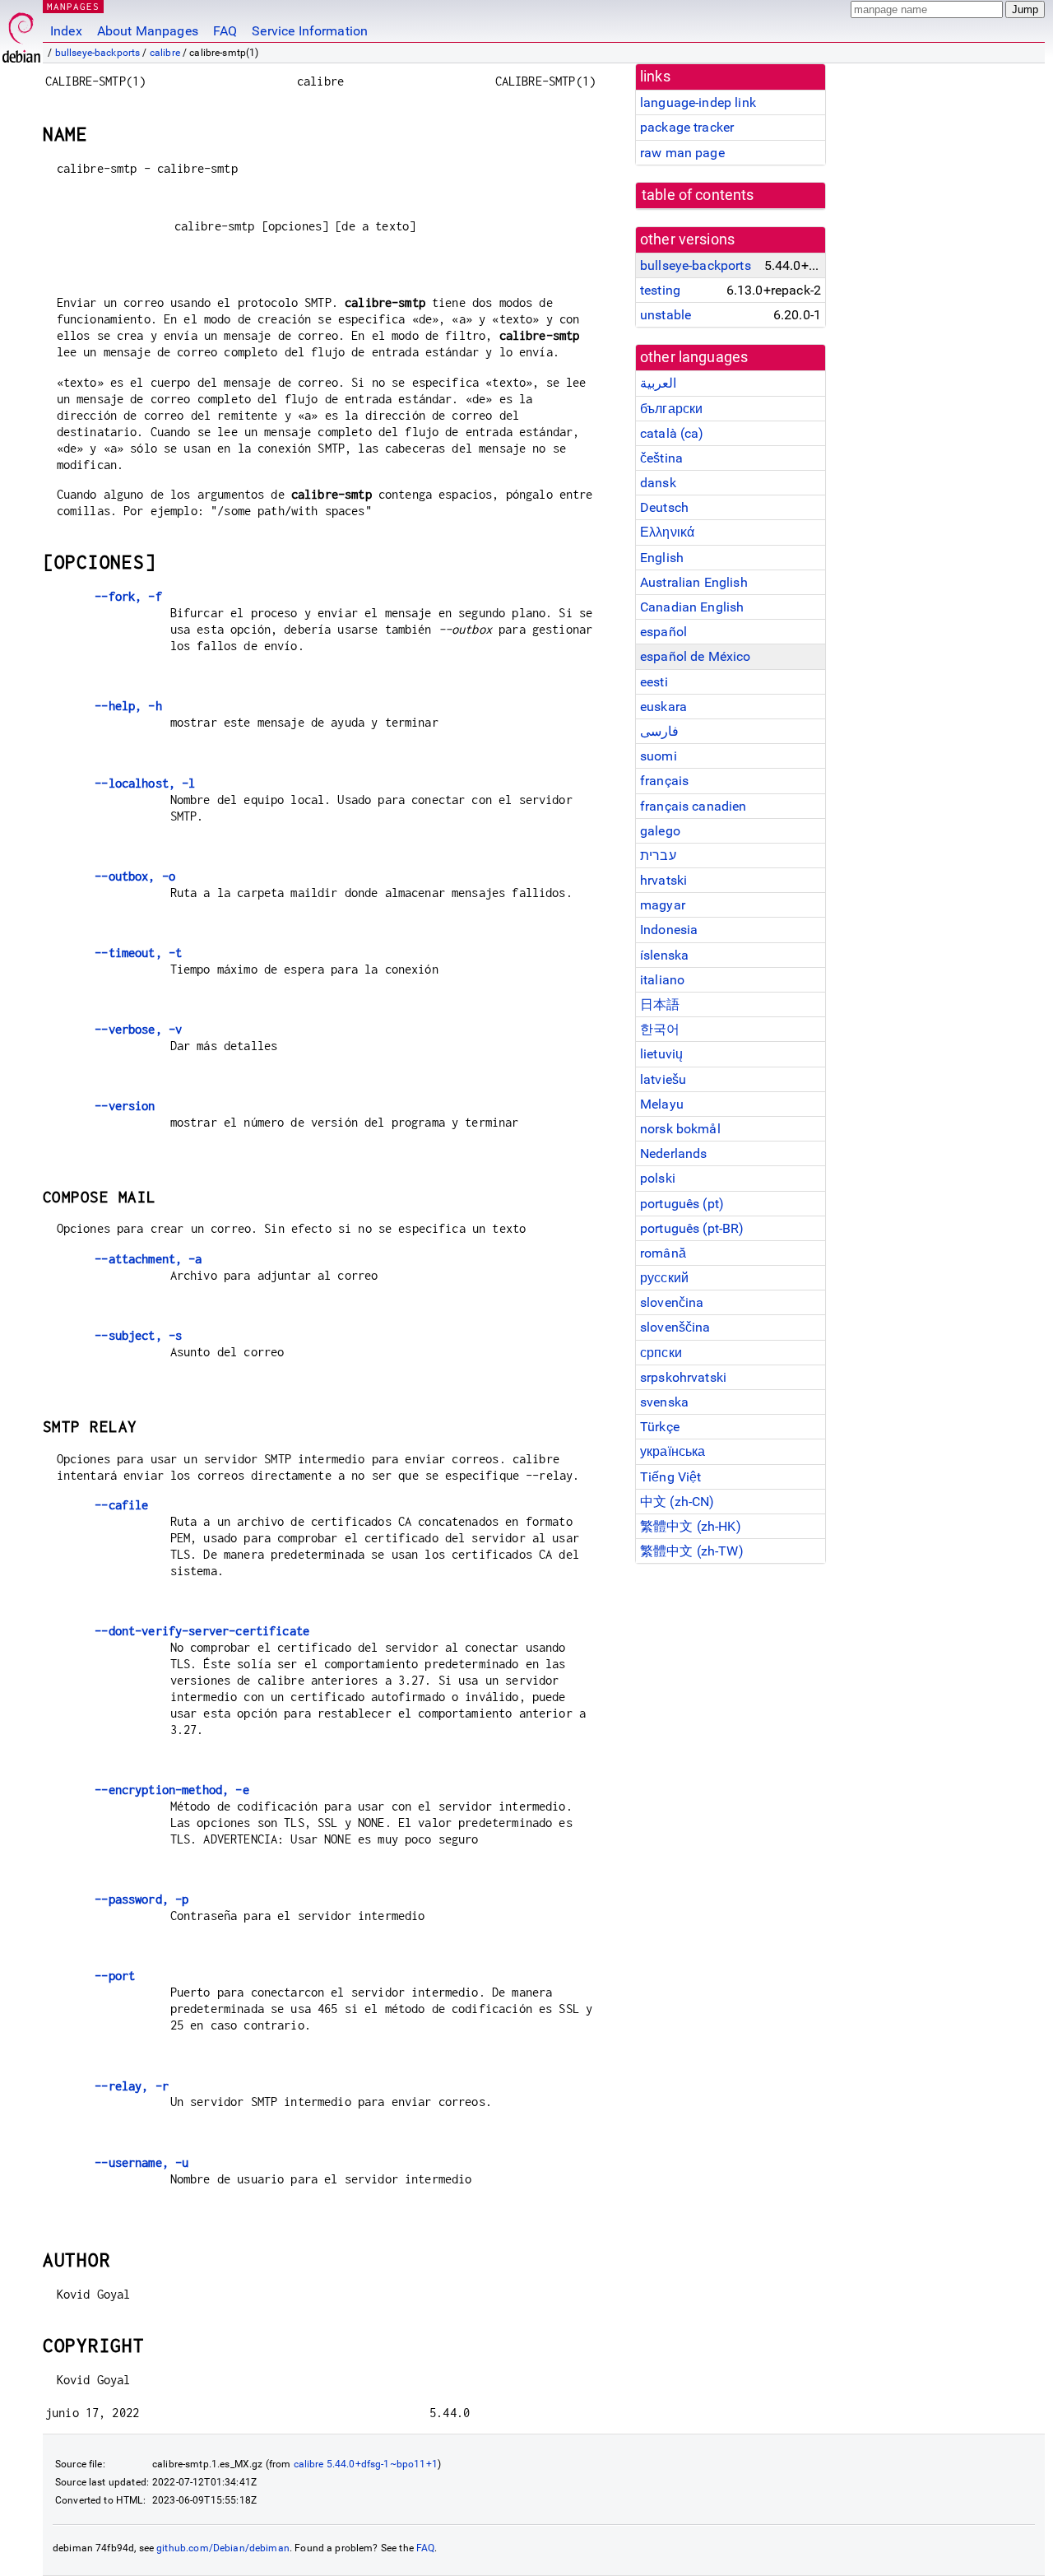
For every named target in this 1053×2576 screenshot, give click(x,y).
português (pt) (682, 1204)
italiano (662, 980)
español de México (696, 656)
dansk (658, 483)
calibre (165, 53)
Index (66, 31)
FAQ (225, 31)
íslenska (664, 955)
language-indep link (698, 102)
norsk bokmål (680, 1129)
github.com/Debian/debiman (223, 2548)
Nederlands (674, 1153)
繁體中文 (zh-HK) (691, 1526)
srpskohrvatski (683, 1377)
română (663, 1253)
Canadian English (692, 607)
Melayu (662, 1104)
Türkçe (660, 1427)
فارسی (659, 731)
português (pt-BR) (692, 1228)
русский (664, 1278)
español (663, 632)
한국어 (660, 1029)
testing (660, 290)
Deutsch (664, 507)
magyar (663, 905)
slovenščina (675, 1327)
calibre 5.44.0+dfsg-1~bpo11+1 (366, 2464)
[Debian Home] (21, 33)
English (662, 558)
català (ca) (672, 433)
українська (673, 1451)
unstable (666, 315)
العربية (658, 383)
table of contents (698, 195)
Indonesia (669, 930)
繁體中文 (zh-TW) (692, 1551)
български (671, 409)
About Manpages (148, 31)
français (664, 781)
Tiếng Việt (671, 1477)
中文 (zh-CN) (677, 1502)
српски (661, 1353)
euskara (663, 707)
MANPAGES (73, 6)
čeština (661, 458)
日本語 (660, 1004)
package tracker (687, 127)
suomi (659, 756)
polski (658, 1178)
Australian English (694, 582)
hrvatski (663, 880)
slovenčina (672, 1302)
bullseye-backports (98, 53)
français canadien (693, 806)
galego (660, 831)
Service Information (310, 31)
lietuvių (661, 1054)
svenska (664, 1402)
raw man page (682, 153)
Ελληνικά (667, 532)
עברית (658, 856)
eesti (654, 682)
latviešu (663, 1079)
